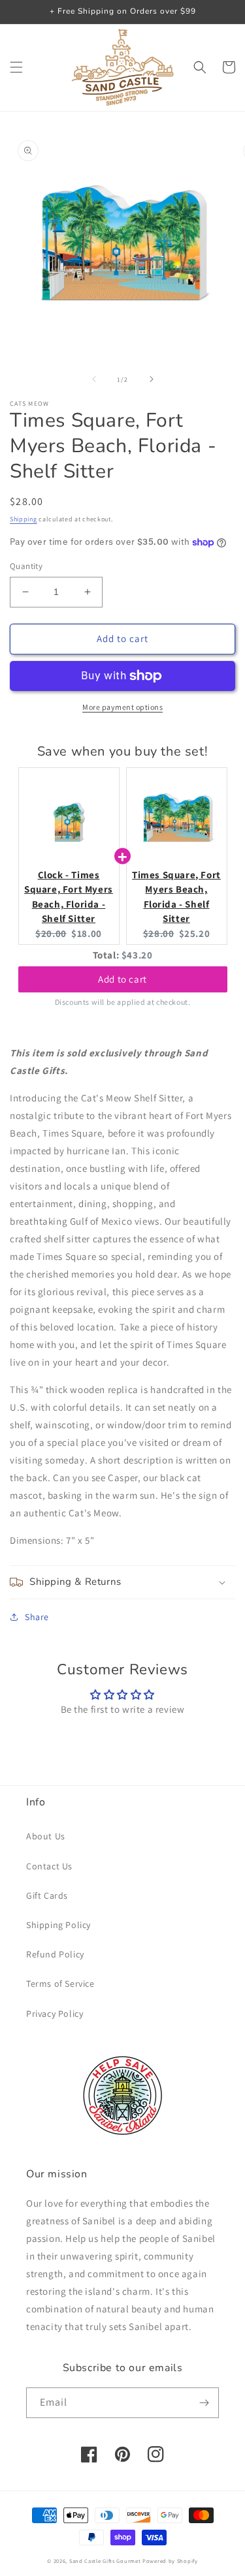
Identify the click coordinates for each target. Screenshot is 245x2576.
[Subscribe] (204, 2403)
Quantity (26, 566)
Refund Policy (55, 1954)
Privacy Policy (55, 2014)
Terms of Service (60, 1984)
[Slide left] (94, 379)
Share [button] (37, 1617)
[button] (16, 67)
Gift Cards (47, 1895)
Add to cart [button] (122, 979)
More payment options (122, 707)
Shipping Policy (58, 1925)
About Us (46, 1836)
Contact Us (49, 1866)
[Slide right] (152, 379)
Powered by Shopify (170, 2561)
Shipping (24, 519)
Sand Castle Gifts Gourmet (105, 2561)
